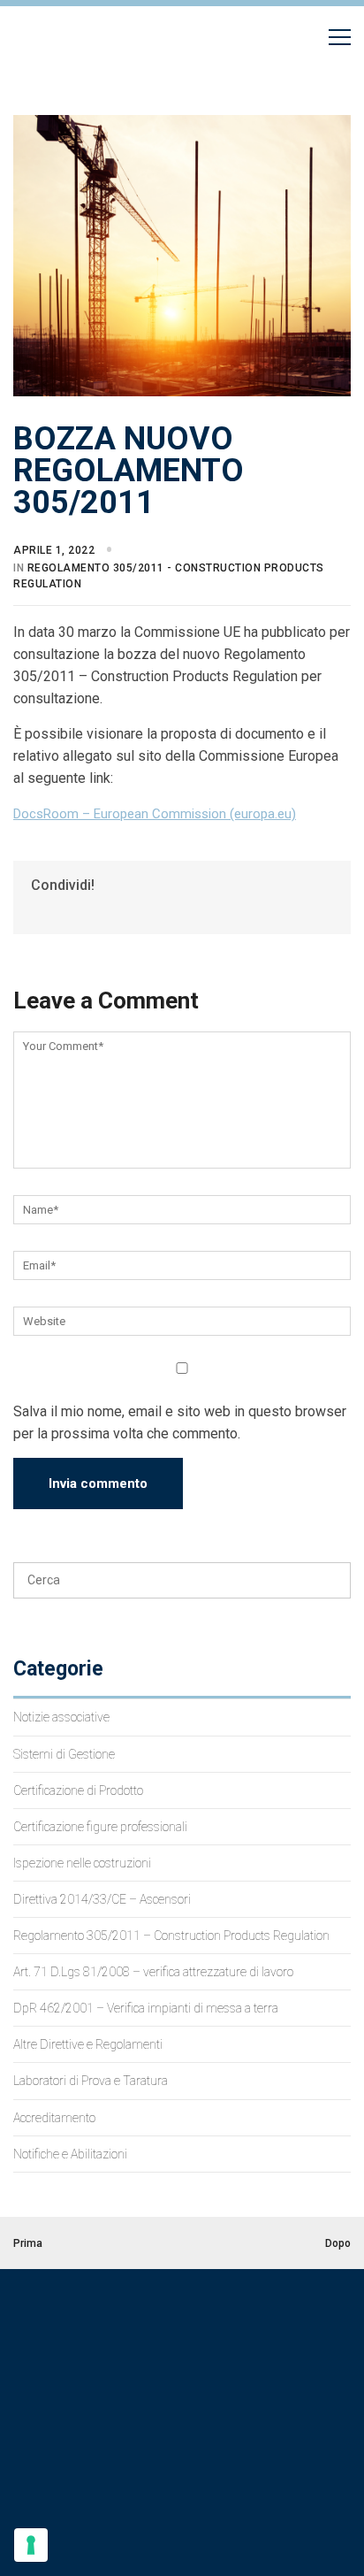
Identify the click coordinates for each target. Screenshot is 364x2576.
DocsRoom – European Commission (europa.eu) (155, 814)
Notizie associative (61, 1717)
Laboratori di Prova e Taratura (91, 2081)
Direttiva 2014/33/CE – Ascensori (102, 1899)
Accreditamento (54, 2118)
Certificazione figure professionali (100, 1827)
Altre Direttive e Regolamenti (88, 2044)
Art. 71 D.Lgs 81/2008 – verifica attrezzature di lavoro (153, 1972)
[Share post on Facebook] (38, 910)
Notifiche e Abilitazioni (70, 2154)
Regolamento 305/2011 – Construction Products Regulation (171, 1936)
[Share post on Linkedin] (83, 910)
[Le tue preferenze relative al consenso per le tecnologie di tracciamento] (31, 2545)
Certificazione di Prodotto (78, 1790)
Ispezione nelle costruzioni (82, 1863)
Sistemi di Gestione (64, 1754)
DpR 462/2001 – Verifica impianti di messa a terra (146, 2008)
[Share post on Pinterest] (68, 910)
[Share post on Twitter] (53, 910)
